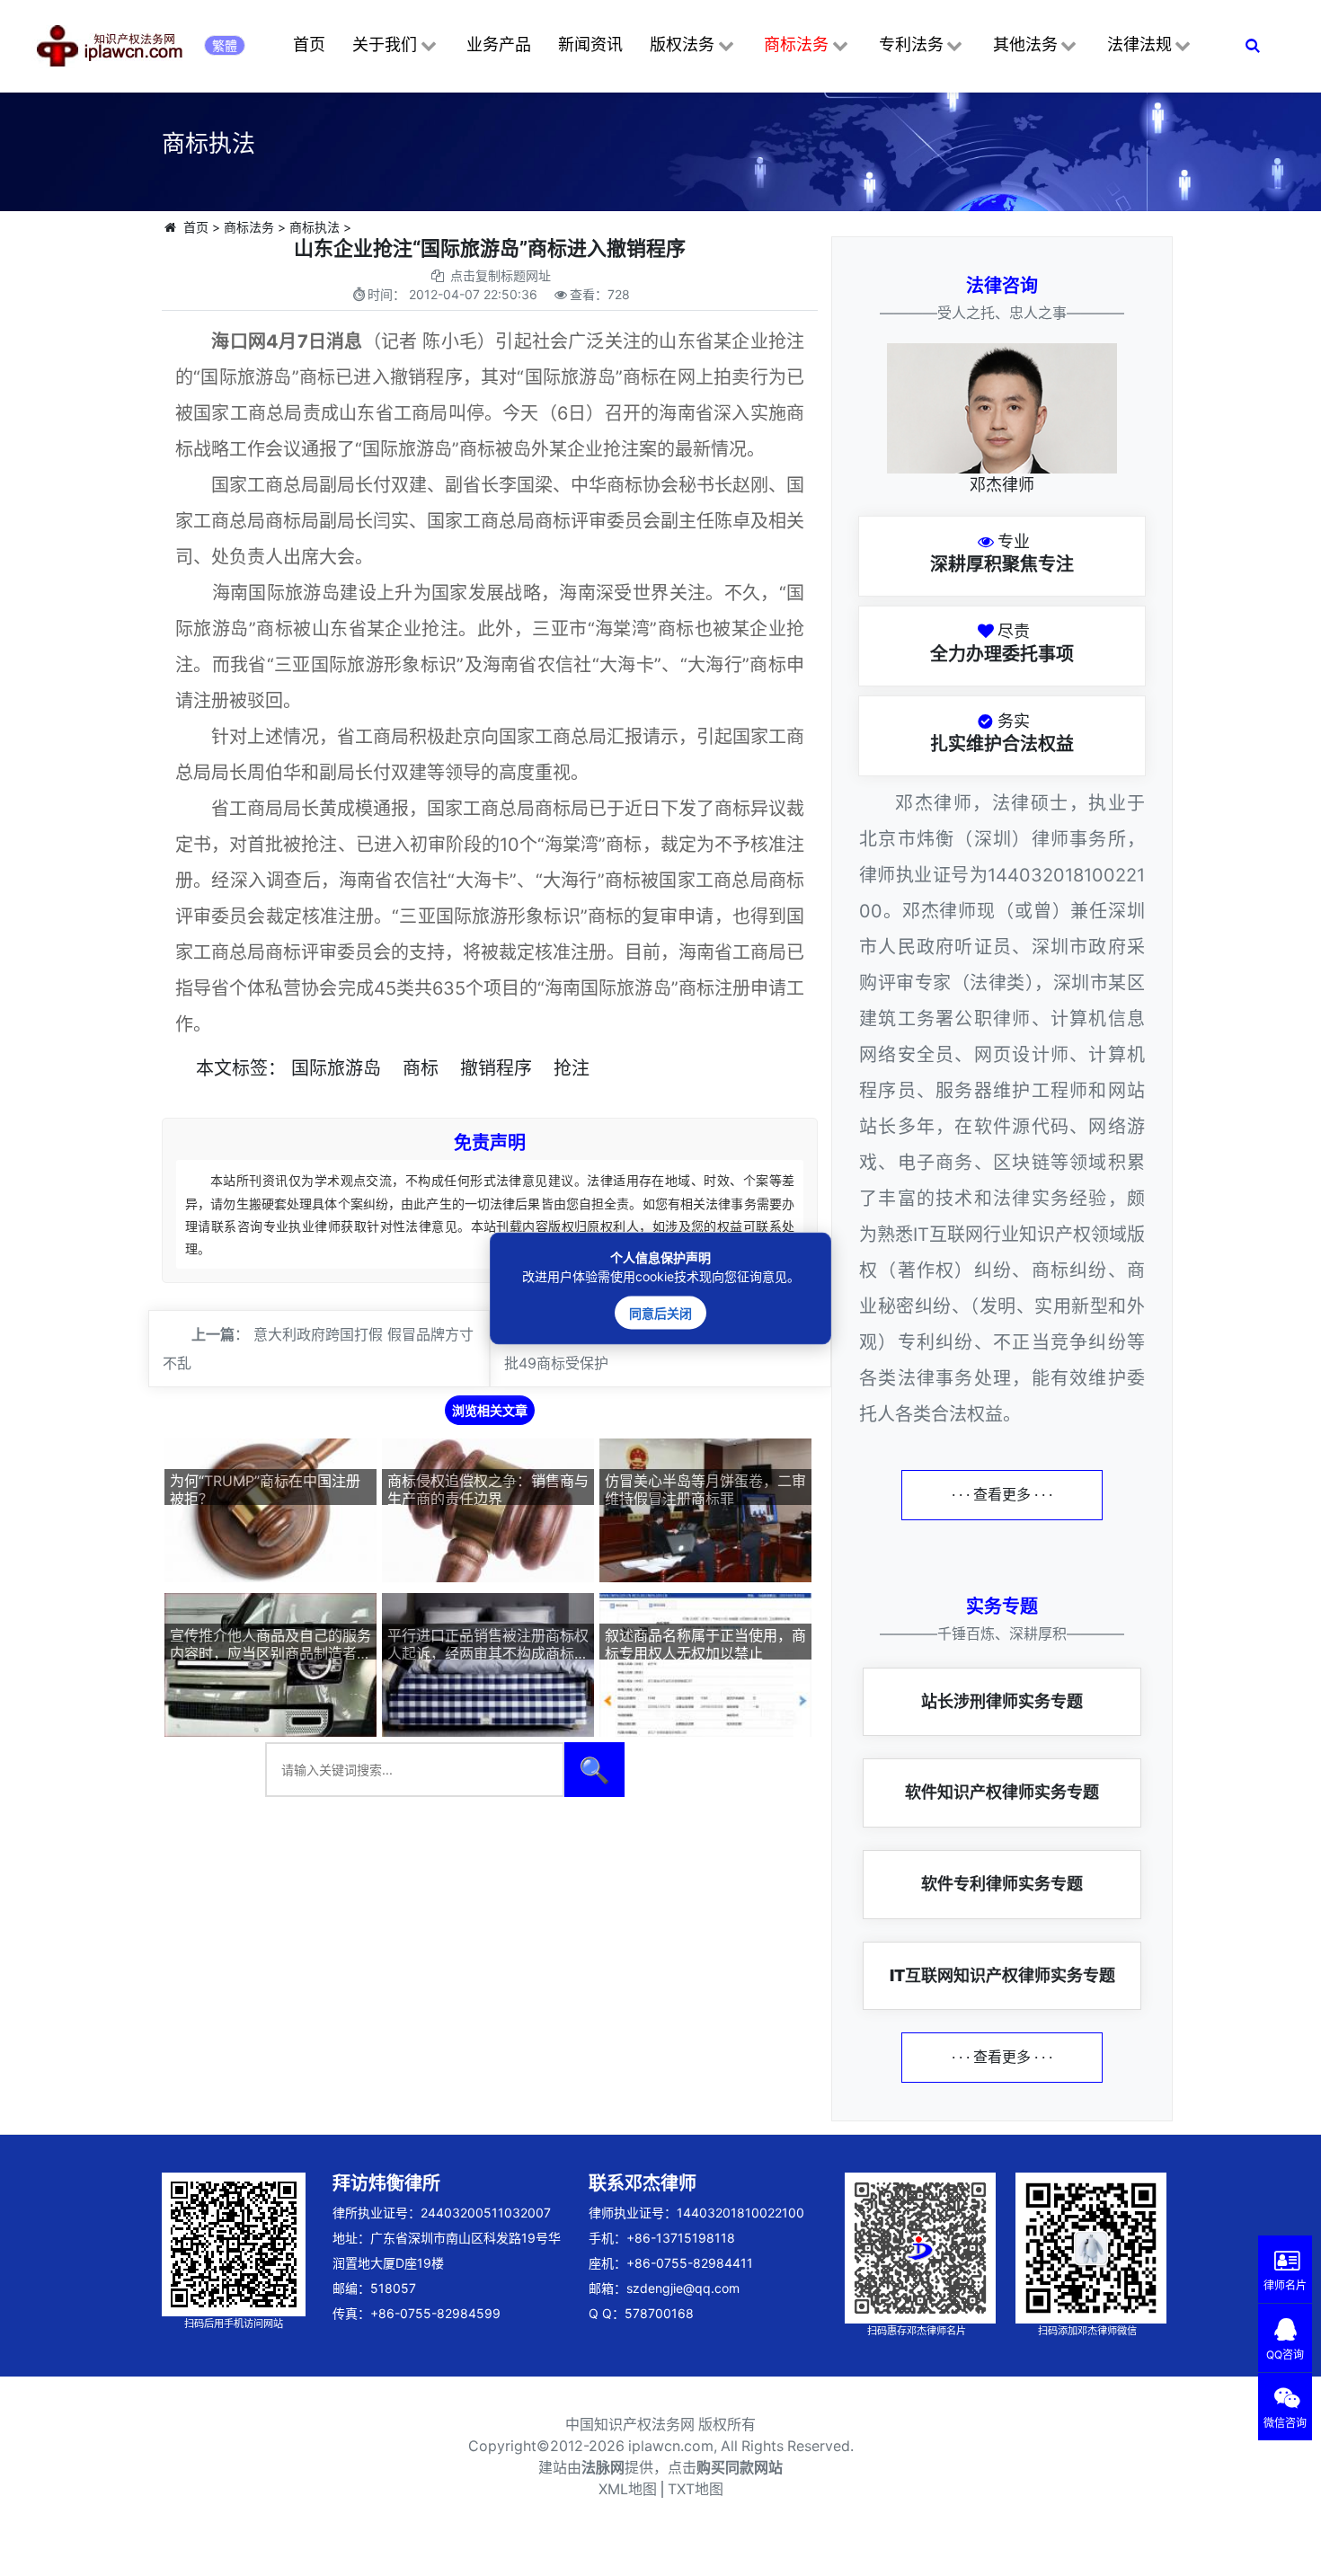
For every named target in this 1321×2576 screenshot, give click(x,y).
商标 (421, 1068)
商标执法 (315, 227)
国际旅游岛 (336, 1068)
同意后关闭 (660, 1312)
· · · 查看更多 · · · (1002, 1495)
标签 (250, 1068)
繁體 (225, 45)
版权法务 (682, 44)
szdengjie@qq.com (683, 2288)
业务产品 (499, 44)
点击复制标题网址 (501, 275)
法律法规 (1139, 44)
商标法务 (796, 44)
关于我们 (385, 44)
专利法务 (911, 44)
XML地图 (628, 2489)
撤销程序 (496, 1068)
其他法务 (1025, 44)
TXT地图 (696, 2489)
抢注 (572, 1068)
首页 (309, 44)
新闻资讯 (590, 44)
